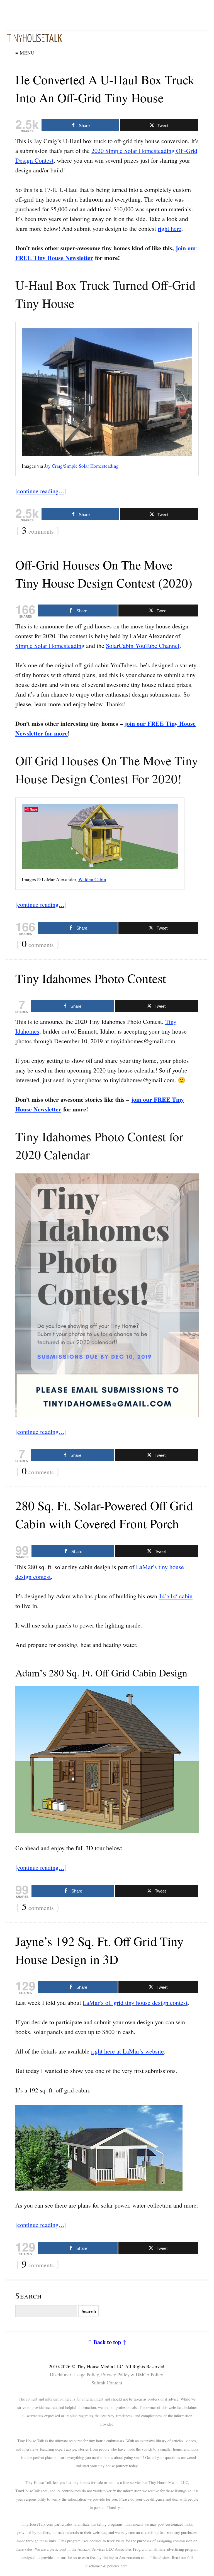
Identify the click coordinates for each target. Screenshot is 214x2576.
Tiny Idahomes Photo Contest (91, 978)
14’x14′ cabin (176, 1596)
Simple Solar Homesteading (50, 646)
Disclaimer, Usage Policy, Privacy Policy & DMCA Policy (106, 2375)
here (124, 2566)
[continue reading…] (41, 491)
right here (170, 228)
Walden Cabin (92, 879)
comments (38, 531)
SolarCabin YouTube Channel (143, 646)
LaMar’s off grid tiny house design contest (135, 2002)
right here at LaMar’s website (127, 2051)
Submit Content (107, 2383)
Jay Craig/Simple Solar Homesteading (82, 466)
